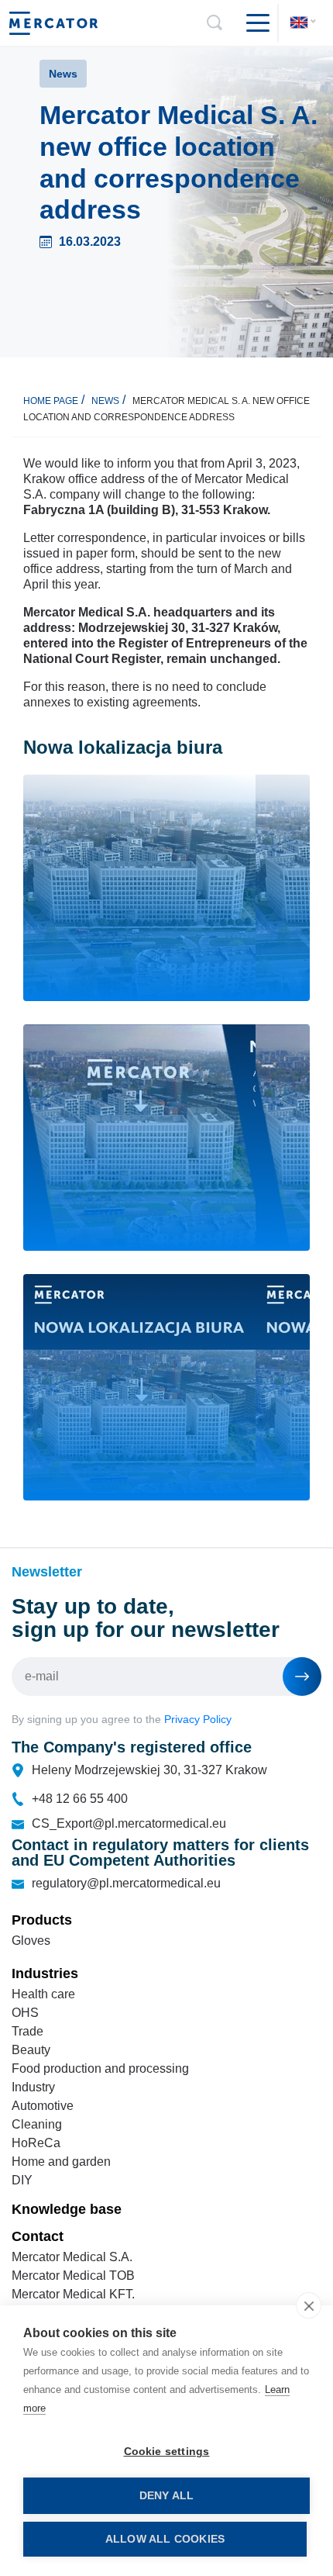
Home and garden (61, 2162)
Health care (43, 1994)
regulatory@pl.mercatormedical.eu (126, 1883)
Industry (33, 2087)
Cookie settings (167, 2452)
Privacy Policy (198, 1719)
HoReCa (36, 2143)
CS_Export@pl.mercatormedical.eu (129, 1823)
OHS (25, 2013)
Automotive (43, 2106)
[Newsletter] (302, 1676)
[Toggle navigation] (252, 23)
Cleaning (37, 2124)
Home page (51, 401)
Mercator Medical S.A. (72, 2257)
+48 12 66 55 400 (80, 1799)
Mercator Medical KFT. (73, 2294)
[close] (309, 2305)
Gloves (31, 1941)
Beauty (31, 2050)
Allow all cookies (165, 2539)
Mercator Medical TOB (73, 2276)
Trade (27, 2031)
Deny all (167, 2496)
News (105, 401)
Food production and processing (100, 2068)
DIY (22, 2180)
